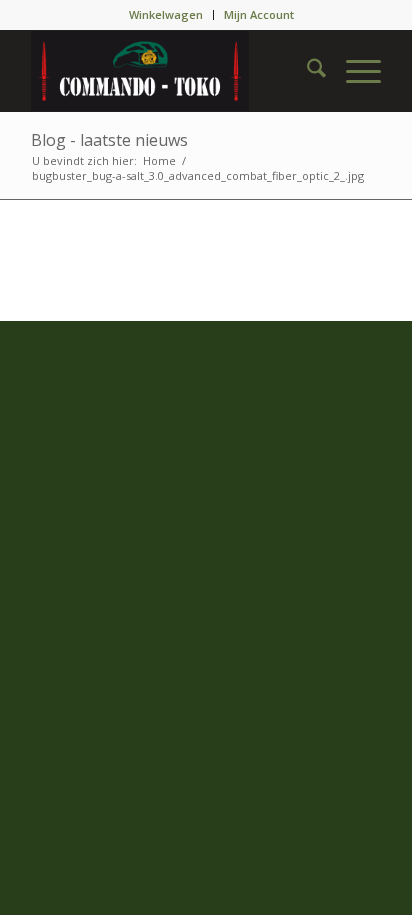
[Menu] (353, 71)
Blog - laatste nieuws (109, 140)
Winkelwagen (166, 14)
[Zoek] (306, 71)
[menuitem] (166, 15)
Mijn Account (259, 14)
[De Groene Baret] (171, 71)
